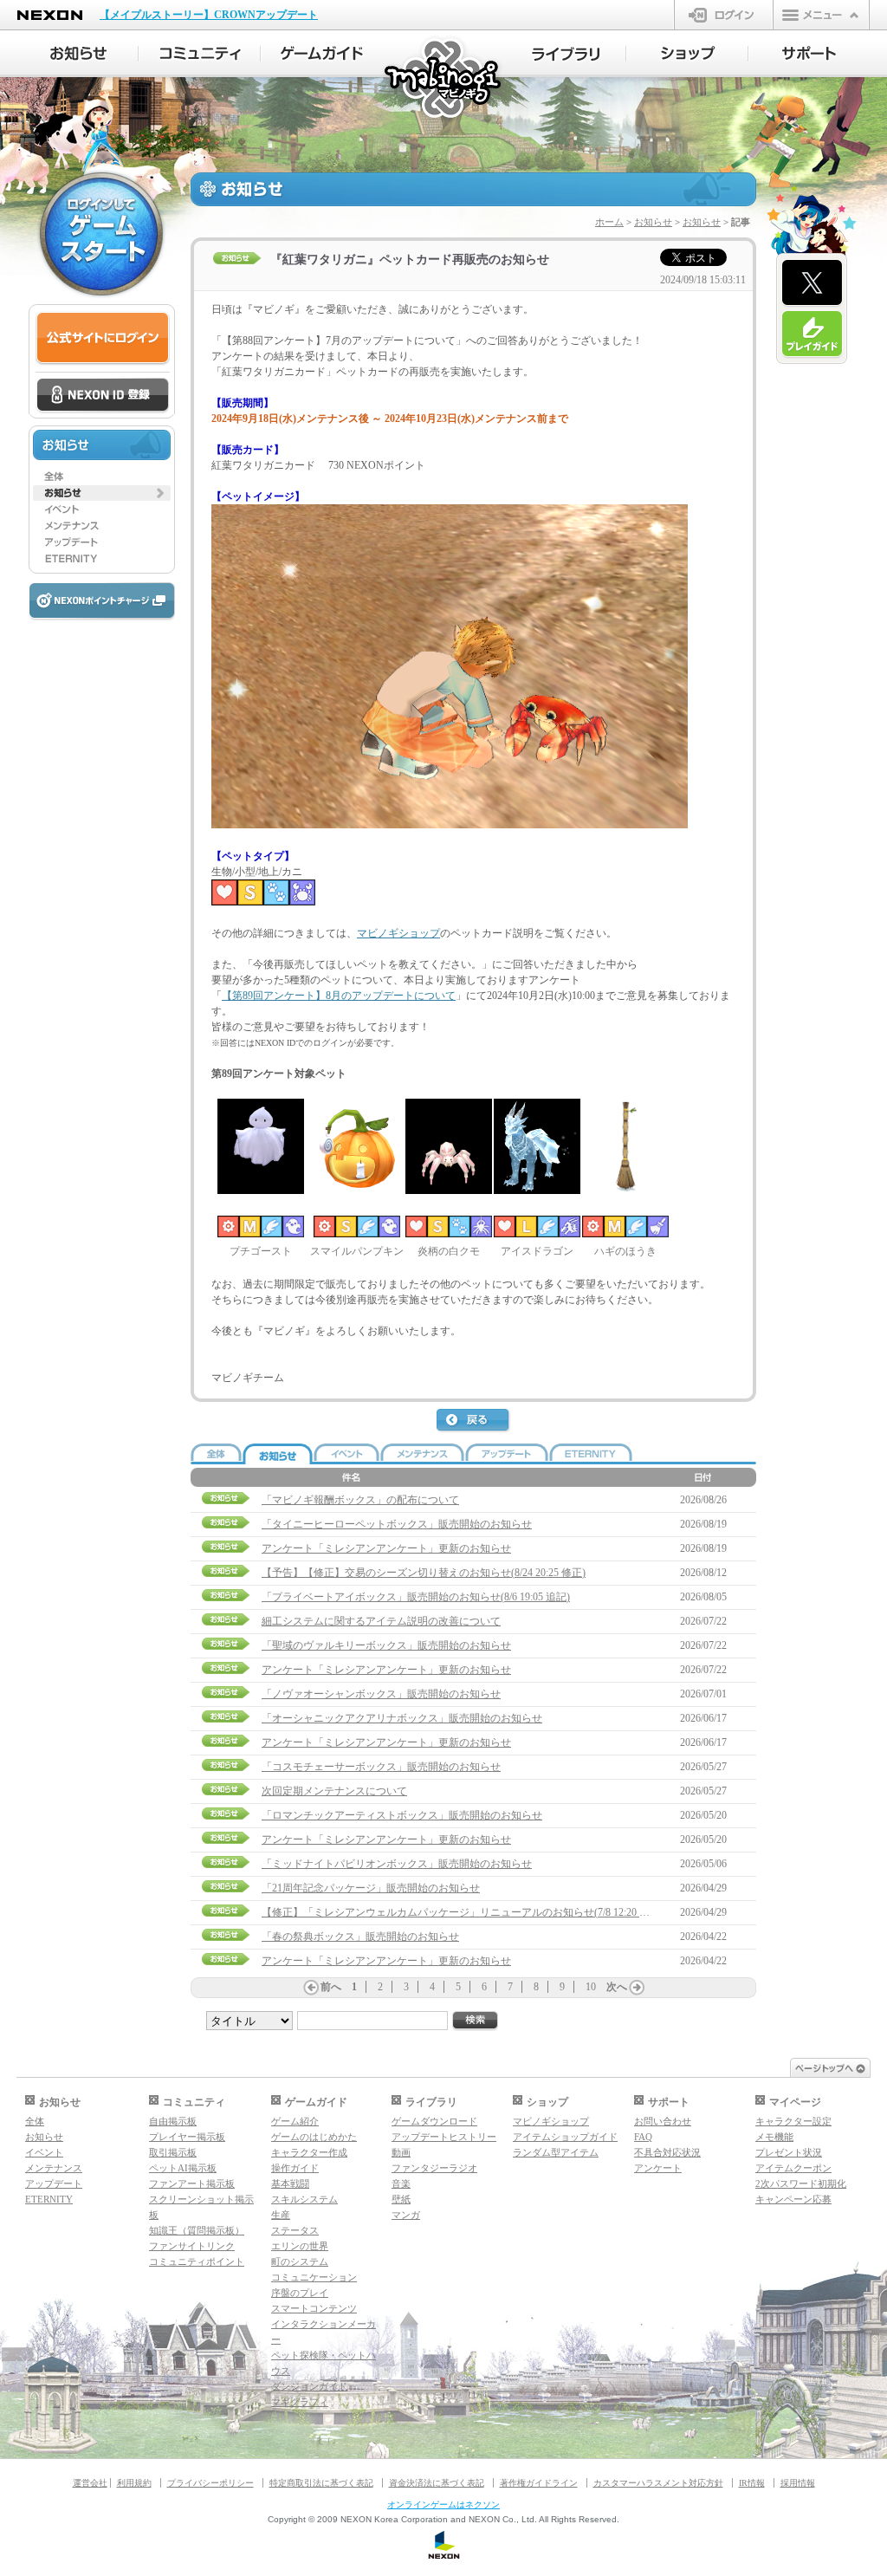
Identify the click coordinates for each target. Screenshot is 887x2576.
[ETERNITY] (102, 559)
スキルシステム (304, 2199)
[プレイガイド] (812, 334)
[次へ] (637, 1988)
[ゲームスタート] (101, 234)
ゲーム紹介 (295, 2121)
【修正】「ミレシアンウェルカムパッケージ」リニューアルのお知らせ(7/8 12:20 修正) (463, 1912)
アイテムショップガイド (565, 2137)
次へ (617, 1987)
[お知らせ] (78, 54)
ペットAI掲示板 (183, 2168)
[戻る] (474, 1421)
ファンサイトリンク (192, 2246)
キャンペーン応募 (793, 2199)
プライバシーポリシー (210, 2483)
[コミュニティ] (200, 54)
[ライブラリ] (565, 54)
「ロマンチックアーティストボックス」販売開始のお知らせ (402, 1815)
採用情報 (798, 2483)
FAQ (643, 2137)
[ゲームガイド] (322, 54)
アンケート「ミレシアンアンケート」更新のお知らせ (386, 1548)
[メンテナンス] (102, 526)
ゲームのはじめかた (314, 2137)
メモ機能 (774, 2137)
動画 (401, 2152)
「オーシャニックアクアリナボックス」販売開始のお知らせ (402, 1718)
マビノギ (444, 79)
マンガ (406, 2215)
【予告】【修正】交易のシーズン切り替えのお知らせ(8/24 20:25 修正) (424, 1573)
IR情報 (752, 2483)
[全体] (102, 477)
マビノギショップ (398, 933)
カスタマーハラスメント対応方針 (658, 2483)
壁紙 (401, 2199)
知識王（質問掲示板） (197, 2230)
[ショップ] (687, 54)
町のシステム (300, 2261)
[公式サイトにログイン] (103, 338)
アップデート (54, 2183)
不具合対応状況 (667, 2152)
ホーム (609, 222)
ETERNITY (49, 2199)
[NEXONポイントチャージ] (101, 602)
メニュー (821, 15)
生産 (281, 2215)
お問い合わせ (663, 2121)
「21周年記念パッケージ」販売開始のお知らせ (371, 1888)
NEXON (50, 15)
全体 (35, 2121)
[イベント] (102, 509)
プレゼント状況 (789, 2152)
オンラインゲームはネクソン (443, 2505)
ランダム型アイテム (556, 2152)
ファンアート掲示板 (192, 2183)
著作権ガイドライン (539, 2483)
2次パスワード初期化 (801, 2183)
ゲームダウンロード (434, 2121)
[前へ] (311, 1988)
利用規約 (134, 2483)
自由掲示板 (173, 2121)
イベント (44, 2152)
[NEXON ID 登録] (103, 396)
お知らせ (653, 222)
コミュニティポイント (197, 2261)
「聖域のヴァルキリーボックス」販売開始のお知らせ (386, 1645)
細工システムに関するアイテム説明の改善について (381, 1621)
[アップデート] (102, 542)
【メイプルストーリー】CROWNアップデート (209, 15)
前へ (331, 1987)
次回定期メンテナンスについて (334, 1791)
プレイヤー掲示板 (187, 2137)
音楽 (401, 2183)
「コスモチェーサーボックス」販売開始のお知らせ (381, 1767)
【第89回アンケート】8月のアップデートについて (339, 996)
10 (591, 1987)
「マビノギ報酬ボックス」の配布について (360, 1500)
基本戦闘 (290, 2183)
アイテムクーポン (793, 2168)
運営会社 (90, 2483)
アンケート (658, 2168)
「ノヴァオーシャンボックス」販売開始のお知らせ (381, 1694)
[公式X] (812, 283)
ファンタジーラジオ (434, 2168)
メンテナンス (54, 2168)
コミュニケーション (314, 2277)
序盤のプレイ (300, 2293)
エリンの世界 (300, 2246)
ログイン (724, 15)
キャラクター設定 (793, 2121)
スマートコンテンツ (314, 2308)
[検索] (476, 2021)
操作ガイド (295, 2168)
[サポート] (809, 54)
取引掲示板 (173, 2152)
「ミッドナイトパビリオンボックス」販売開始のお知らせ (397, 1864)
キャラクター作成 (309, 2152)
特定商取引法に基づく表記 (321, 2483)
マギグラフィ (300, 2402)
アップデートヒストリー (444, 2137)
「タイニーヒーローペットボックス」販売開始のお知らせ (397, 1524)
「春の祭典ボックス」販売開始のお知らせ (360, 1937)
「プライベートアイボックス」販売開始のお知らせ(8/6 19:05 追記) (416, 1597)
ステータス (295, 2230)
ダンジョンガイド (309, 2386)
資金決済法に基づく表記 (437, 2483)
